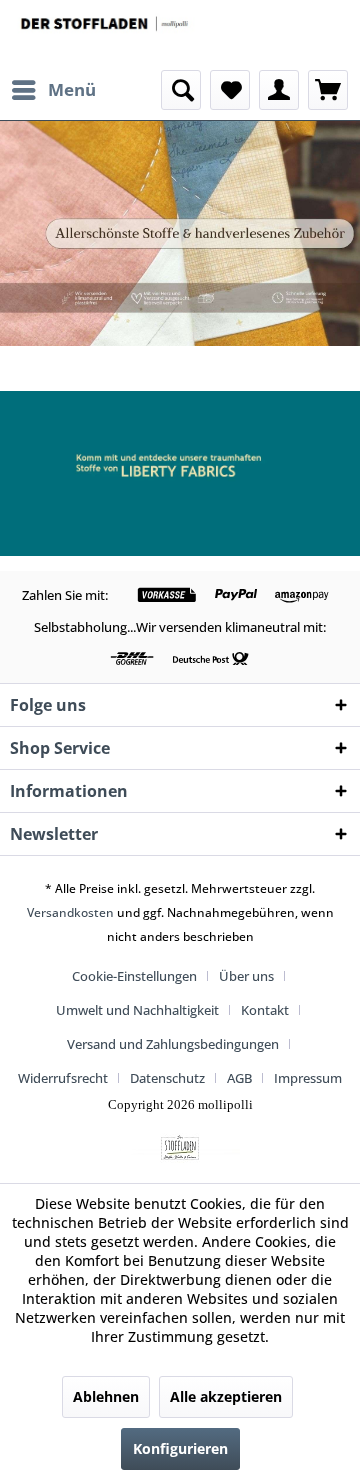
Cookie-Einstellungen (134, 976)
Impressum (308, 1078)
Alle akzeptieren (226, 1396)
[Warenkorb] (328, 90)
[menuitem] (53, 90)
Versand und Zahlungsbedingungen (173, 1044)
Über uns (246, 976)
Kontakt (265, 1010)
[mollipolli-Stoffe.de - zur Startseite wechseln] (105, 35)
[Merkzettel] (230, 90)
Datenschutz (167, 1078)
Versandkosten (70, 912)
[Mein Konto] (279, 90)
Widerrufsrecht (63, 1078)
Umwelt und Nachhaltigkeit (137, 1010)
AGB (239, 1078)
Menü (72, 89)
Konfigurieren (180, 1448)
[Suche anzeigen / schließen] (181, 90)
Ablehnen (106, 1396)
